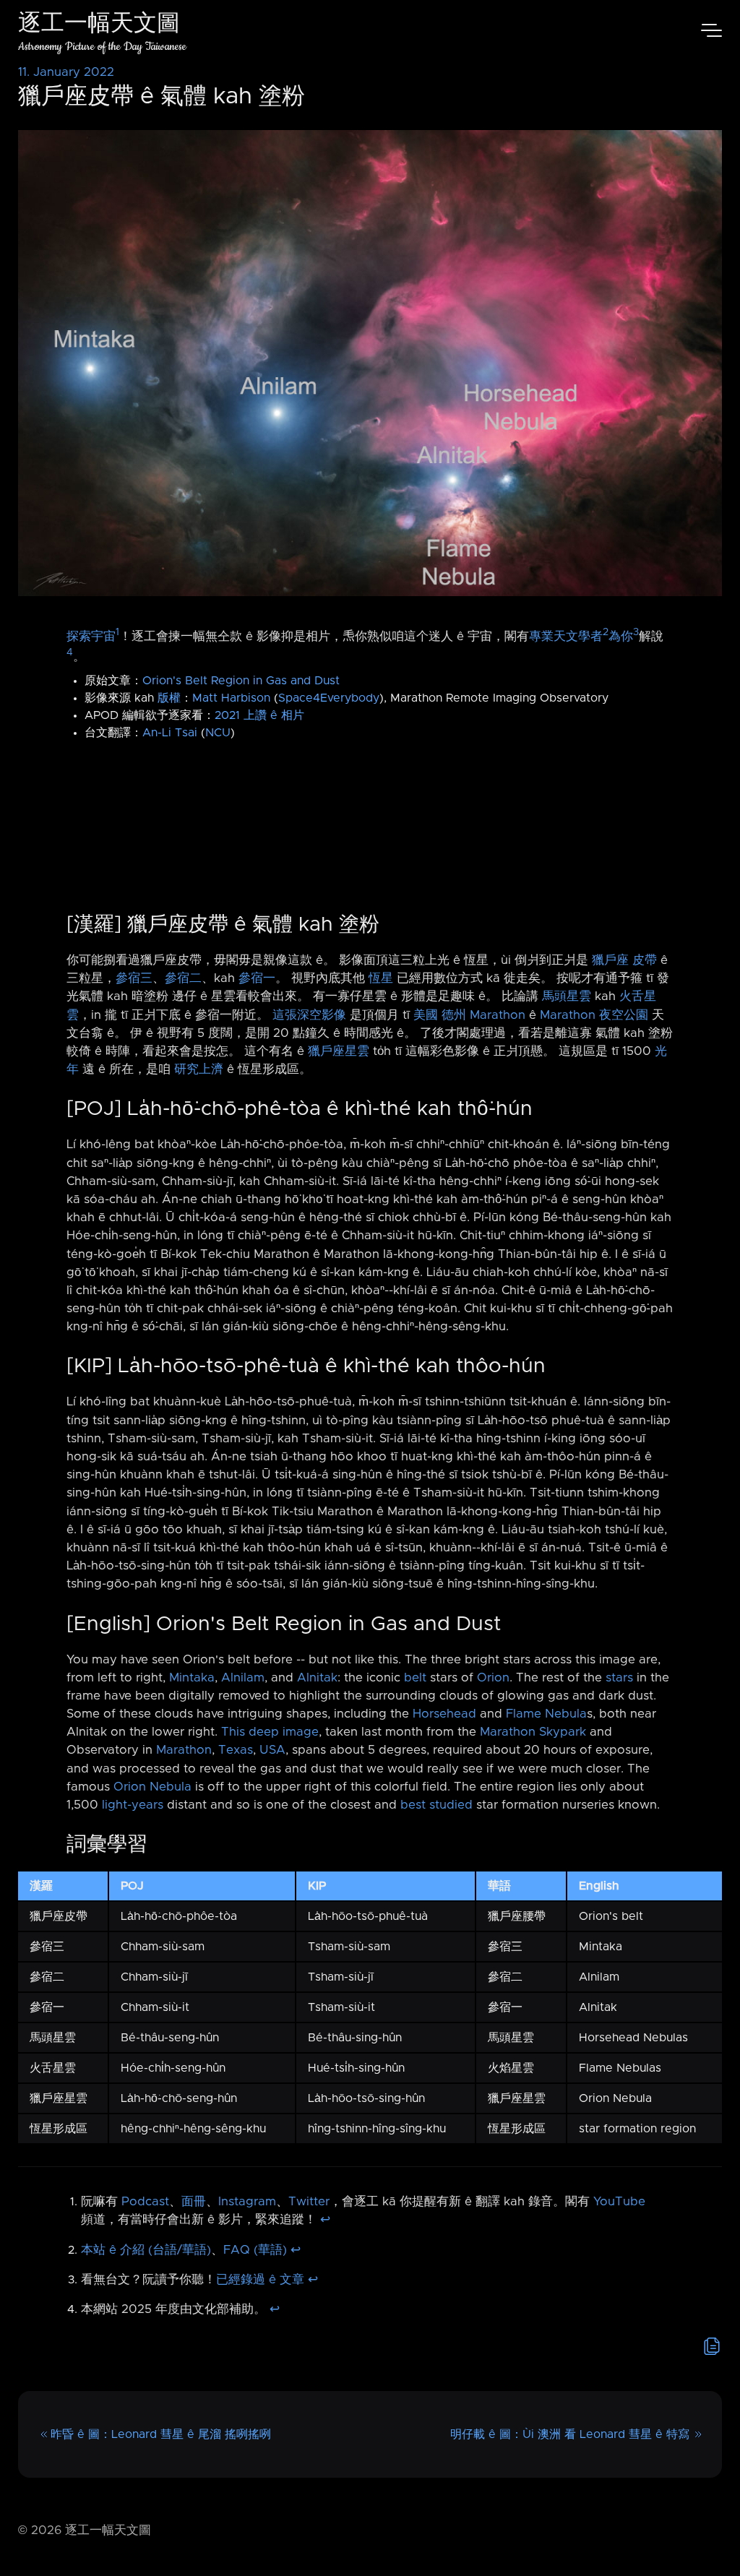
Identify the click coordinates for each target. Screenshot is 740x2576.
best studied (436, 1805)
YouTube (619, 2202)
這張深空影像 (309, 1015)
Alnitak (317, 1678)
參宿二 (183, 978)
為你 (621, 636)
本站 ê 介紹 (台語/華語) (146, 2250)
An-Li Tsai (170, 733)
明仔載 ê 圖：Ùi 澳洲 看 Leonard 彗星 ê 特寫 (570, 2434)
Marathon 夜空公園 (594, 1015)
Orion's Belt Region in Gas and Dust (241, 681)
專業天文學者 (566, 636)
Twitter (309, 2202)
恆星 (381, 978)
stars (619, 1678)
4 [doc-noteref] (70, 652)
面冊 (194, 2202)
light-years (133, 1805)
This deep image (270, 1732)
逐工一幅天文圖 (99, 25)
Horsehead (444, 1714)
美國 (426, 1015)
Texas (236, 1750)
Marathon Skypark (533, 1732)
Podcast (145, 2202)
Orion (493, 1678)
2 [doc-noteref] (606, 632)
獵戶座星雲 (339, 1051)
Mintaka (192, 1678)
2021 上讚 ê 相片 (259, 715)
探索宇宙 (91, 636)
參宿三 (134, 978)
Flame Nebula (546, 1714)
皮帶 (645, 960)
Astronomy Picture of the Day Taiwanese (102, 47)
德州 (454, 1015)
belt (415, 1678)
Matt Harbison (231, 698)
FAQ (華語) (255, 2250)
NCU (218, 733)
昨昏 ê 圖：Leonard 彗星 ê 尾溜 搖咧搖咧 (161, 2434)
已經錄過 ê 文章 (260, 2280)
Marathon (498, 1015)
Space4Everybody (329, 698)
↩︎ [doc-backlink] (325, 2220)
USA (272, 1750)
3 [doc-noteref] (636, 632)
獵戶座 (610, 960)
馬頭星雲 (567, 996)
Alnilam (243, 1678)
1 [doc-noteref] (117, 632)
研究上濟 (199, 1069)
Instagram (247, 2202)
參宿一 (257, 978)
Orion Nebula (152, 1787)
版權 (169, 698)
